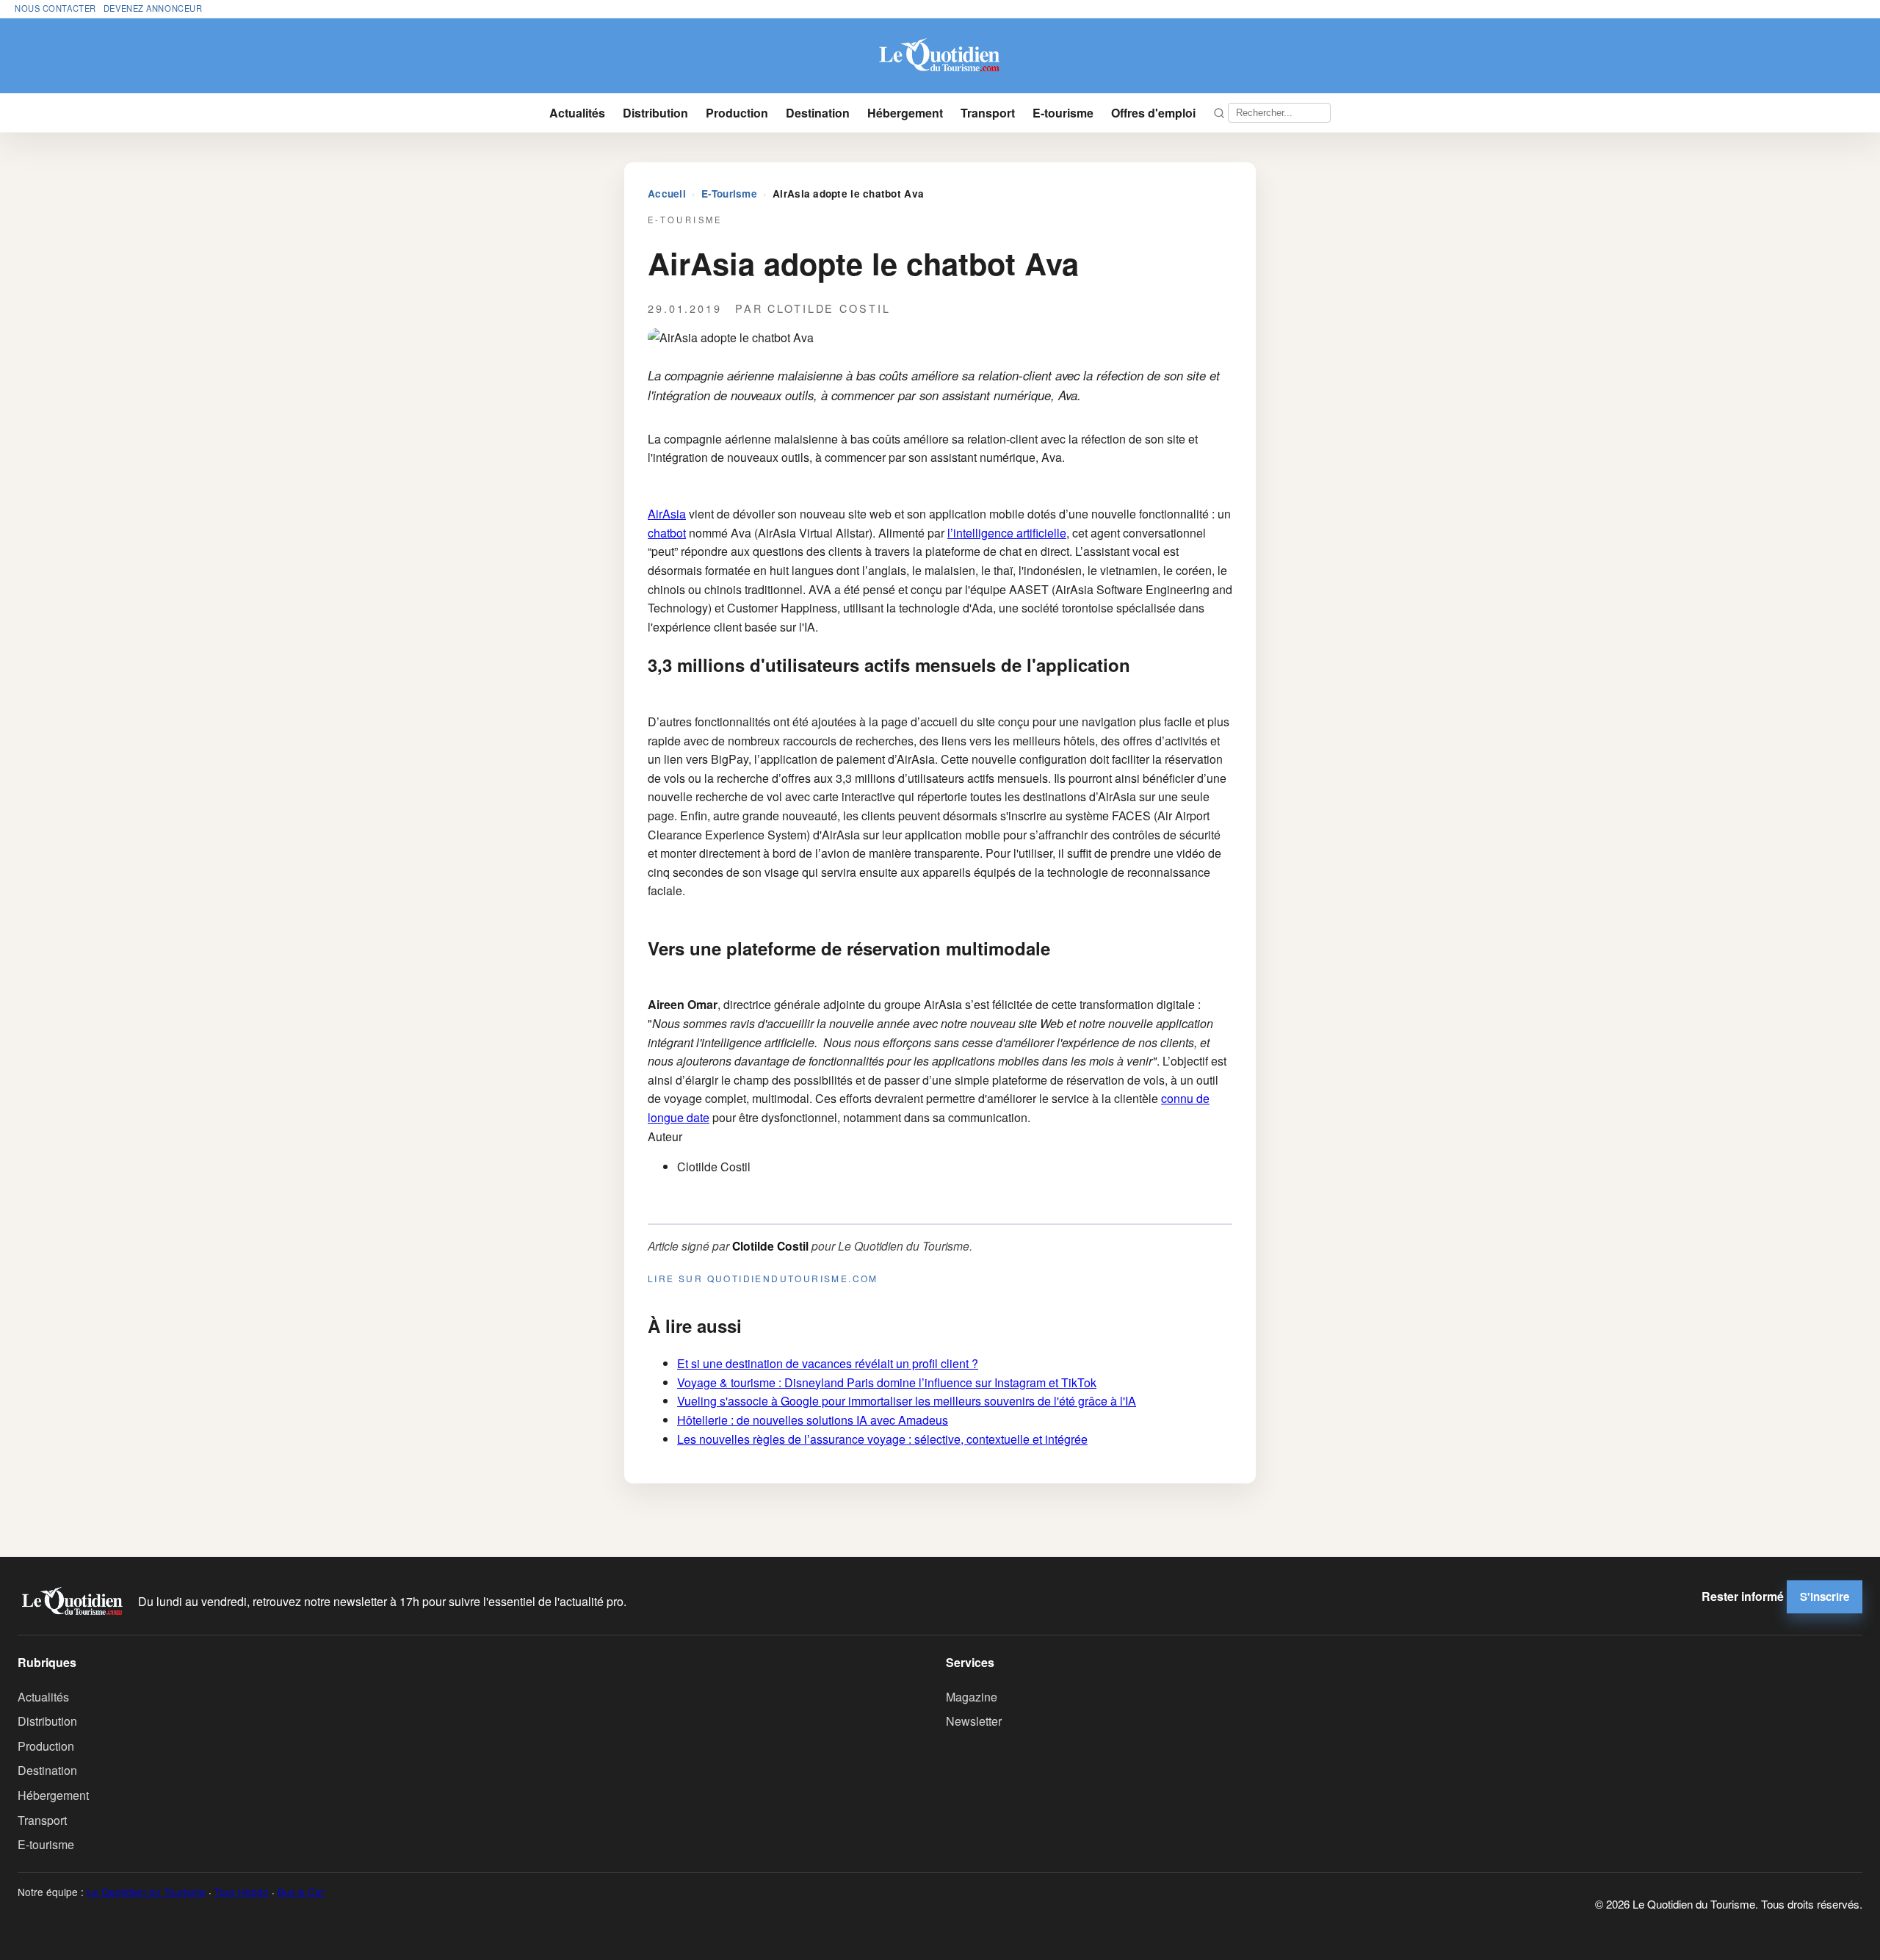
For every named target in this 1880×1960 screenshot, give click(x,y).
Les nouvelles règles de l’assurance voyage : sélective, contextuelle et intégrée (882, 1439)
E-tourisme (1063, 113)
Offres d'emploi (1153, 113)
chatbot (667, 533)
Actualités (577, 113)
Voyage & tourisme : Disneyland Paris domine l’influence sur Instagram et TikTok (887, 1382)
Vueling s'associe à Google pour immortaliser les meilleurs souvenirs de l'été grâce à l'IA (907, 1401)
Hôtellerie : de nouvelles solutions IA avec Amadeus (813, 1420)
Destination (818, 113)
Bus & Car (301, 1892)
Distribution (655, 113)
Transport (988, 113)
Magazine (972, 1697)
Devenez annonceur (153, 8)
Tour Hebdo (242, 1892)
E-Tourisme (729, 194)
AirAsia (667, 514)
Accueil (667, 194)
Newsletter (974, 1721)
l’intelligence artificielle (1007, 533)
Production (737, 113)
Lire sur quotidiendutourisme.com (763, 1278)
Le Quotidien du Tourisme (146, 1892)
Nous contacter (55, 8)
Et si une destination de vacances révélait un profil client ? (828, 1363)
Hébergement (905, 113)
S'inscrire (1825, 1596)
